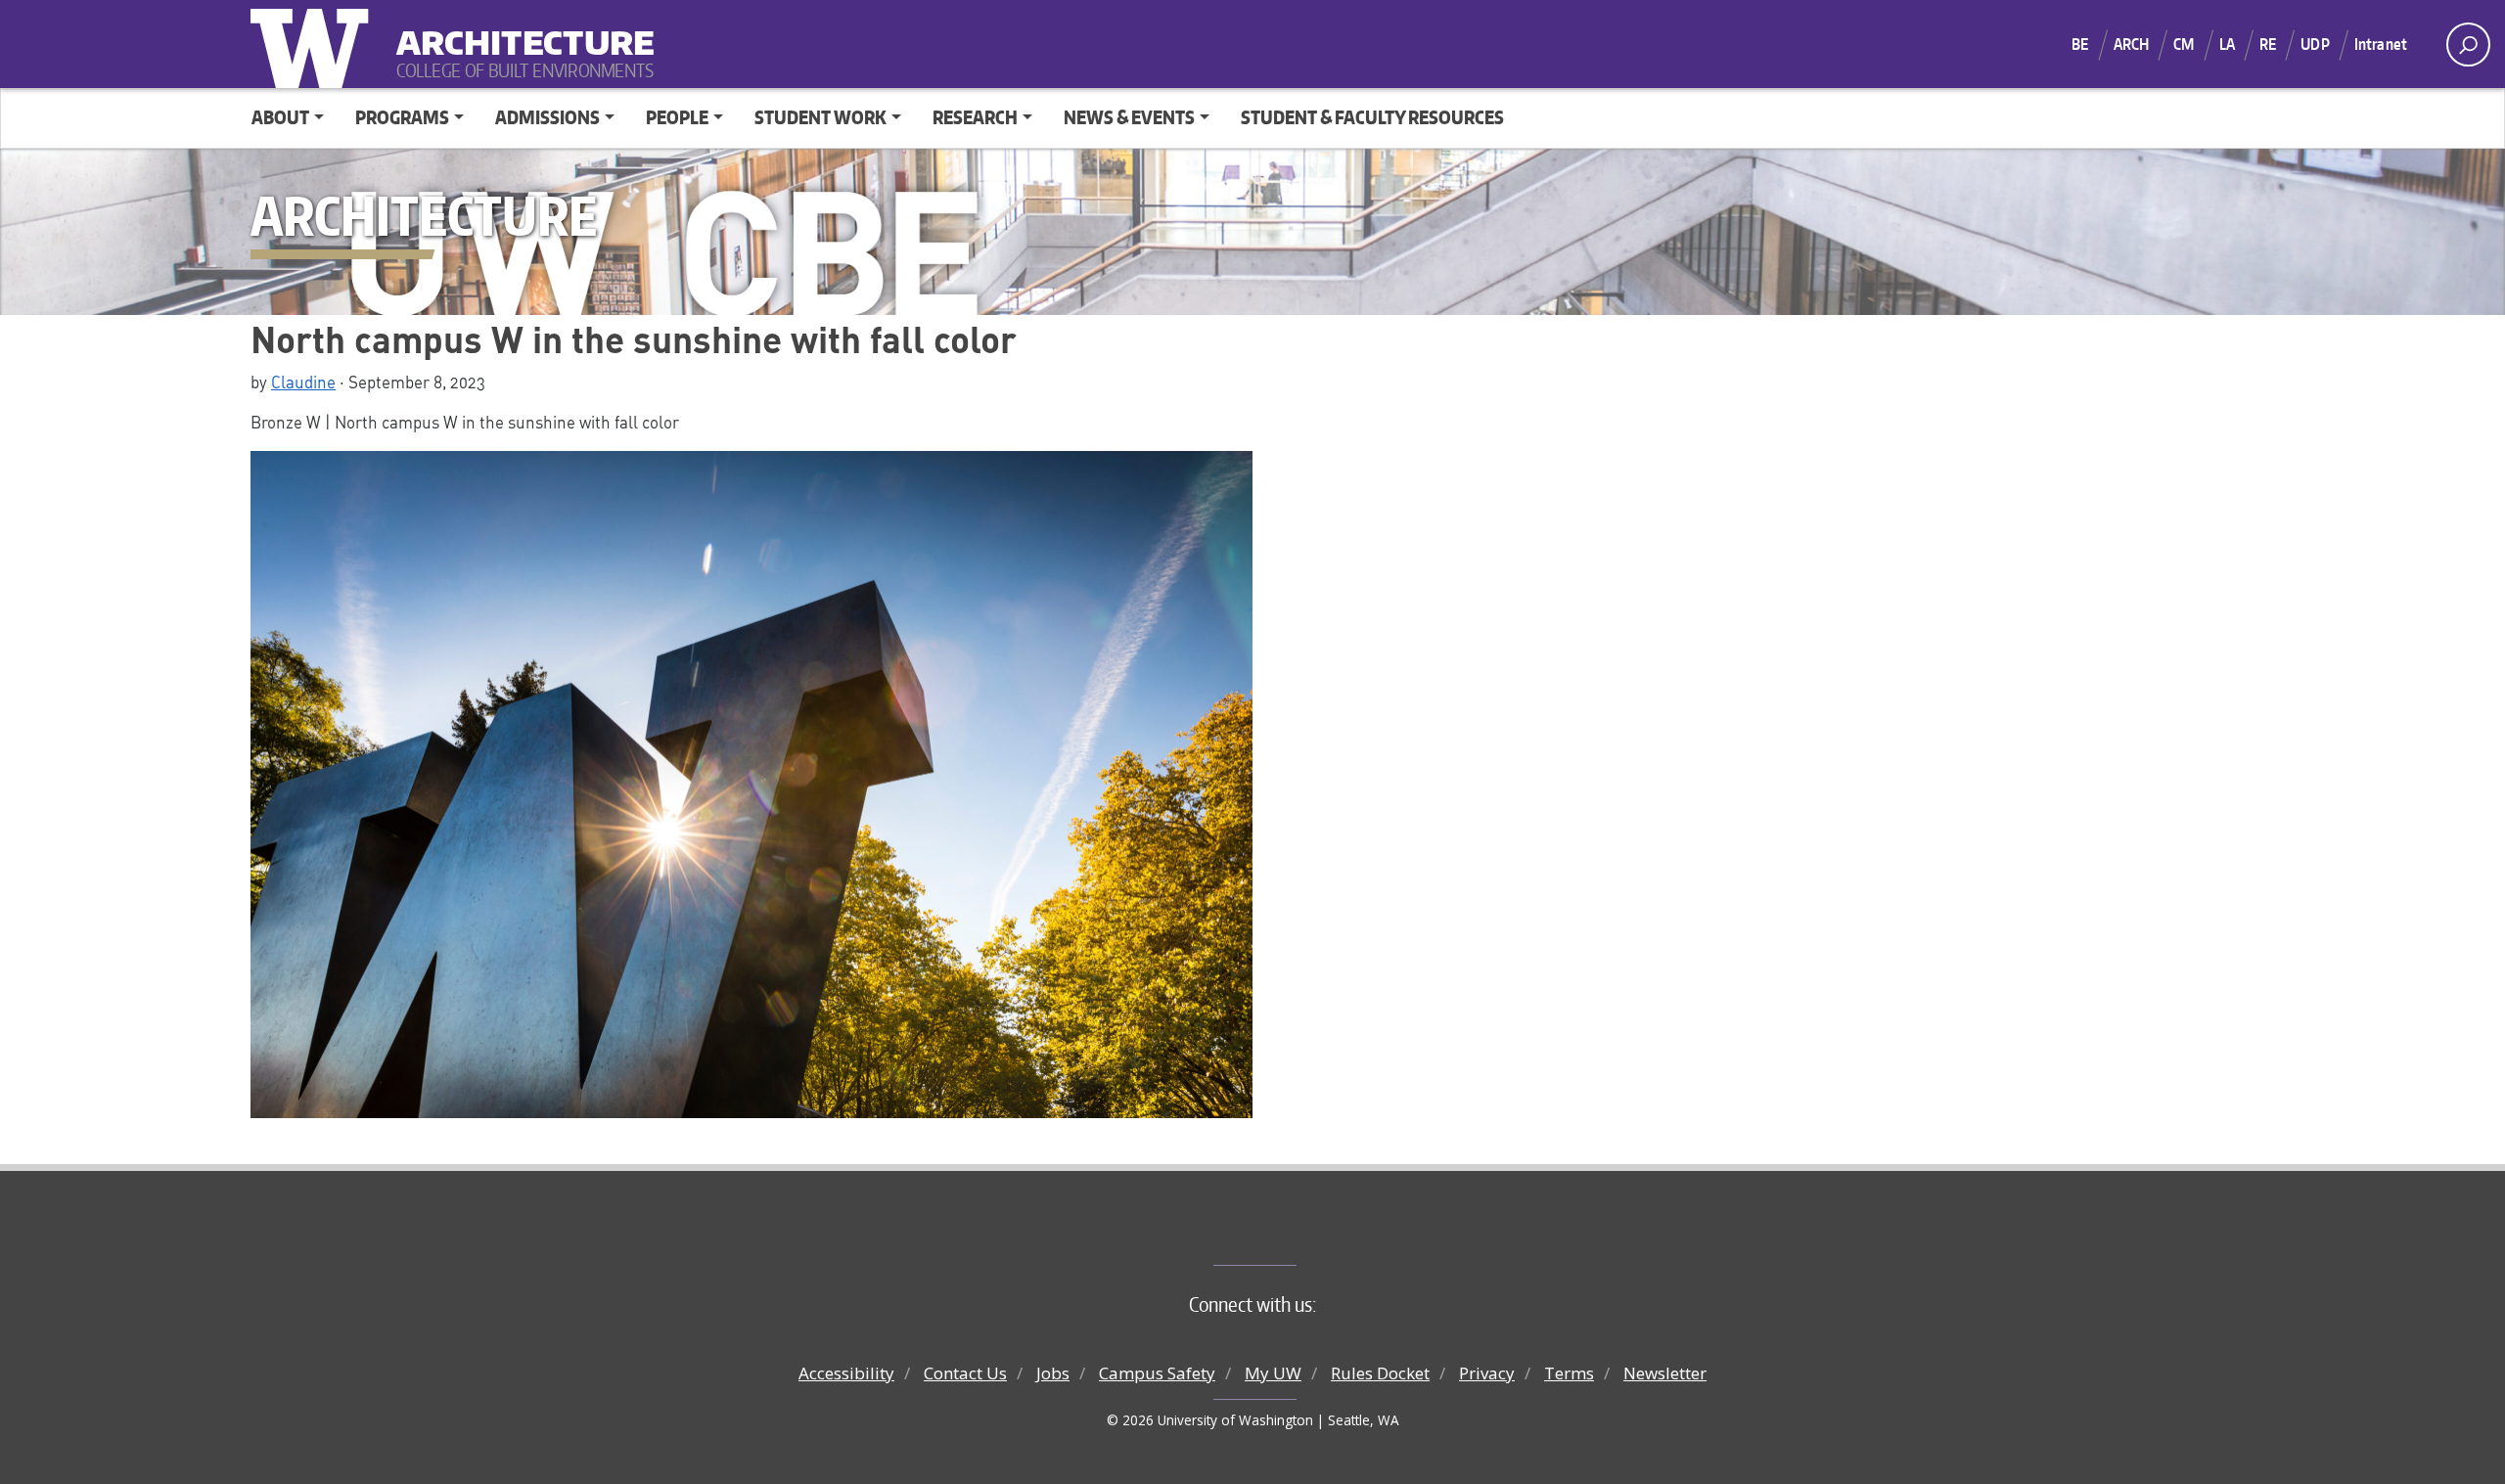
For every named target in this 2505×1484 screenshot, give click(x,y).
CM (2184, 44)
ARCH (2132, 44)
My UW (1273, 1373)
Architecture (518, 30)
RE (2268, 44)
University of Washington (314, 44)
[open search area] (2468, 45)
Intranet (2381, 44)
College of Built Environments (1292, 1233)
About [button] (280, 117)
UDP (2315, 44)
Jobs (1053, 1373)
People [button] (677, 117)
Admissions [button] (547, 117)
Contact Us (965, 1373)
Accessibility (846, 1373)
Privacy (1487, 1373)
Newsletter (1665, 1373)
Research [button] (975, 117)
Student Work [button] (820, 117)
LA (2227, 44)
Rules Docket (1380, 1373)
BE (2080, 44)
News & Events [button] (1129, 117)
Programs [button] (402, 117)
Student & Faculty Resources (1372, 117)
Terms (1569, 1373)
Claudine (303, 382)
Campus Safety (1157, 1373)
